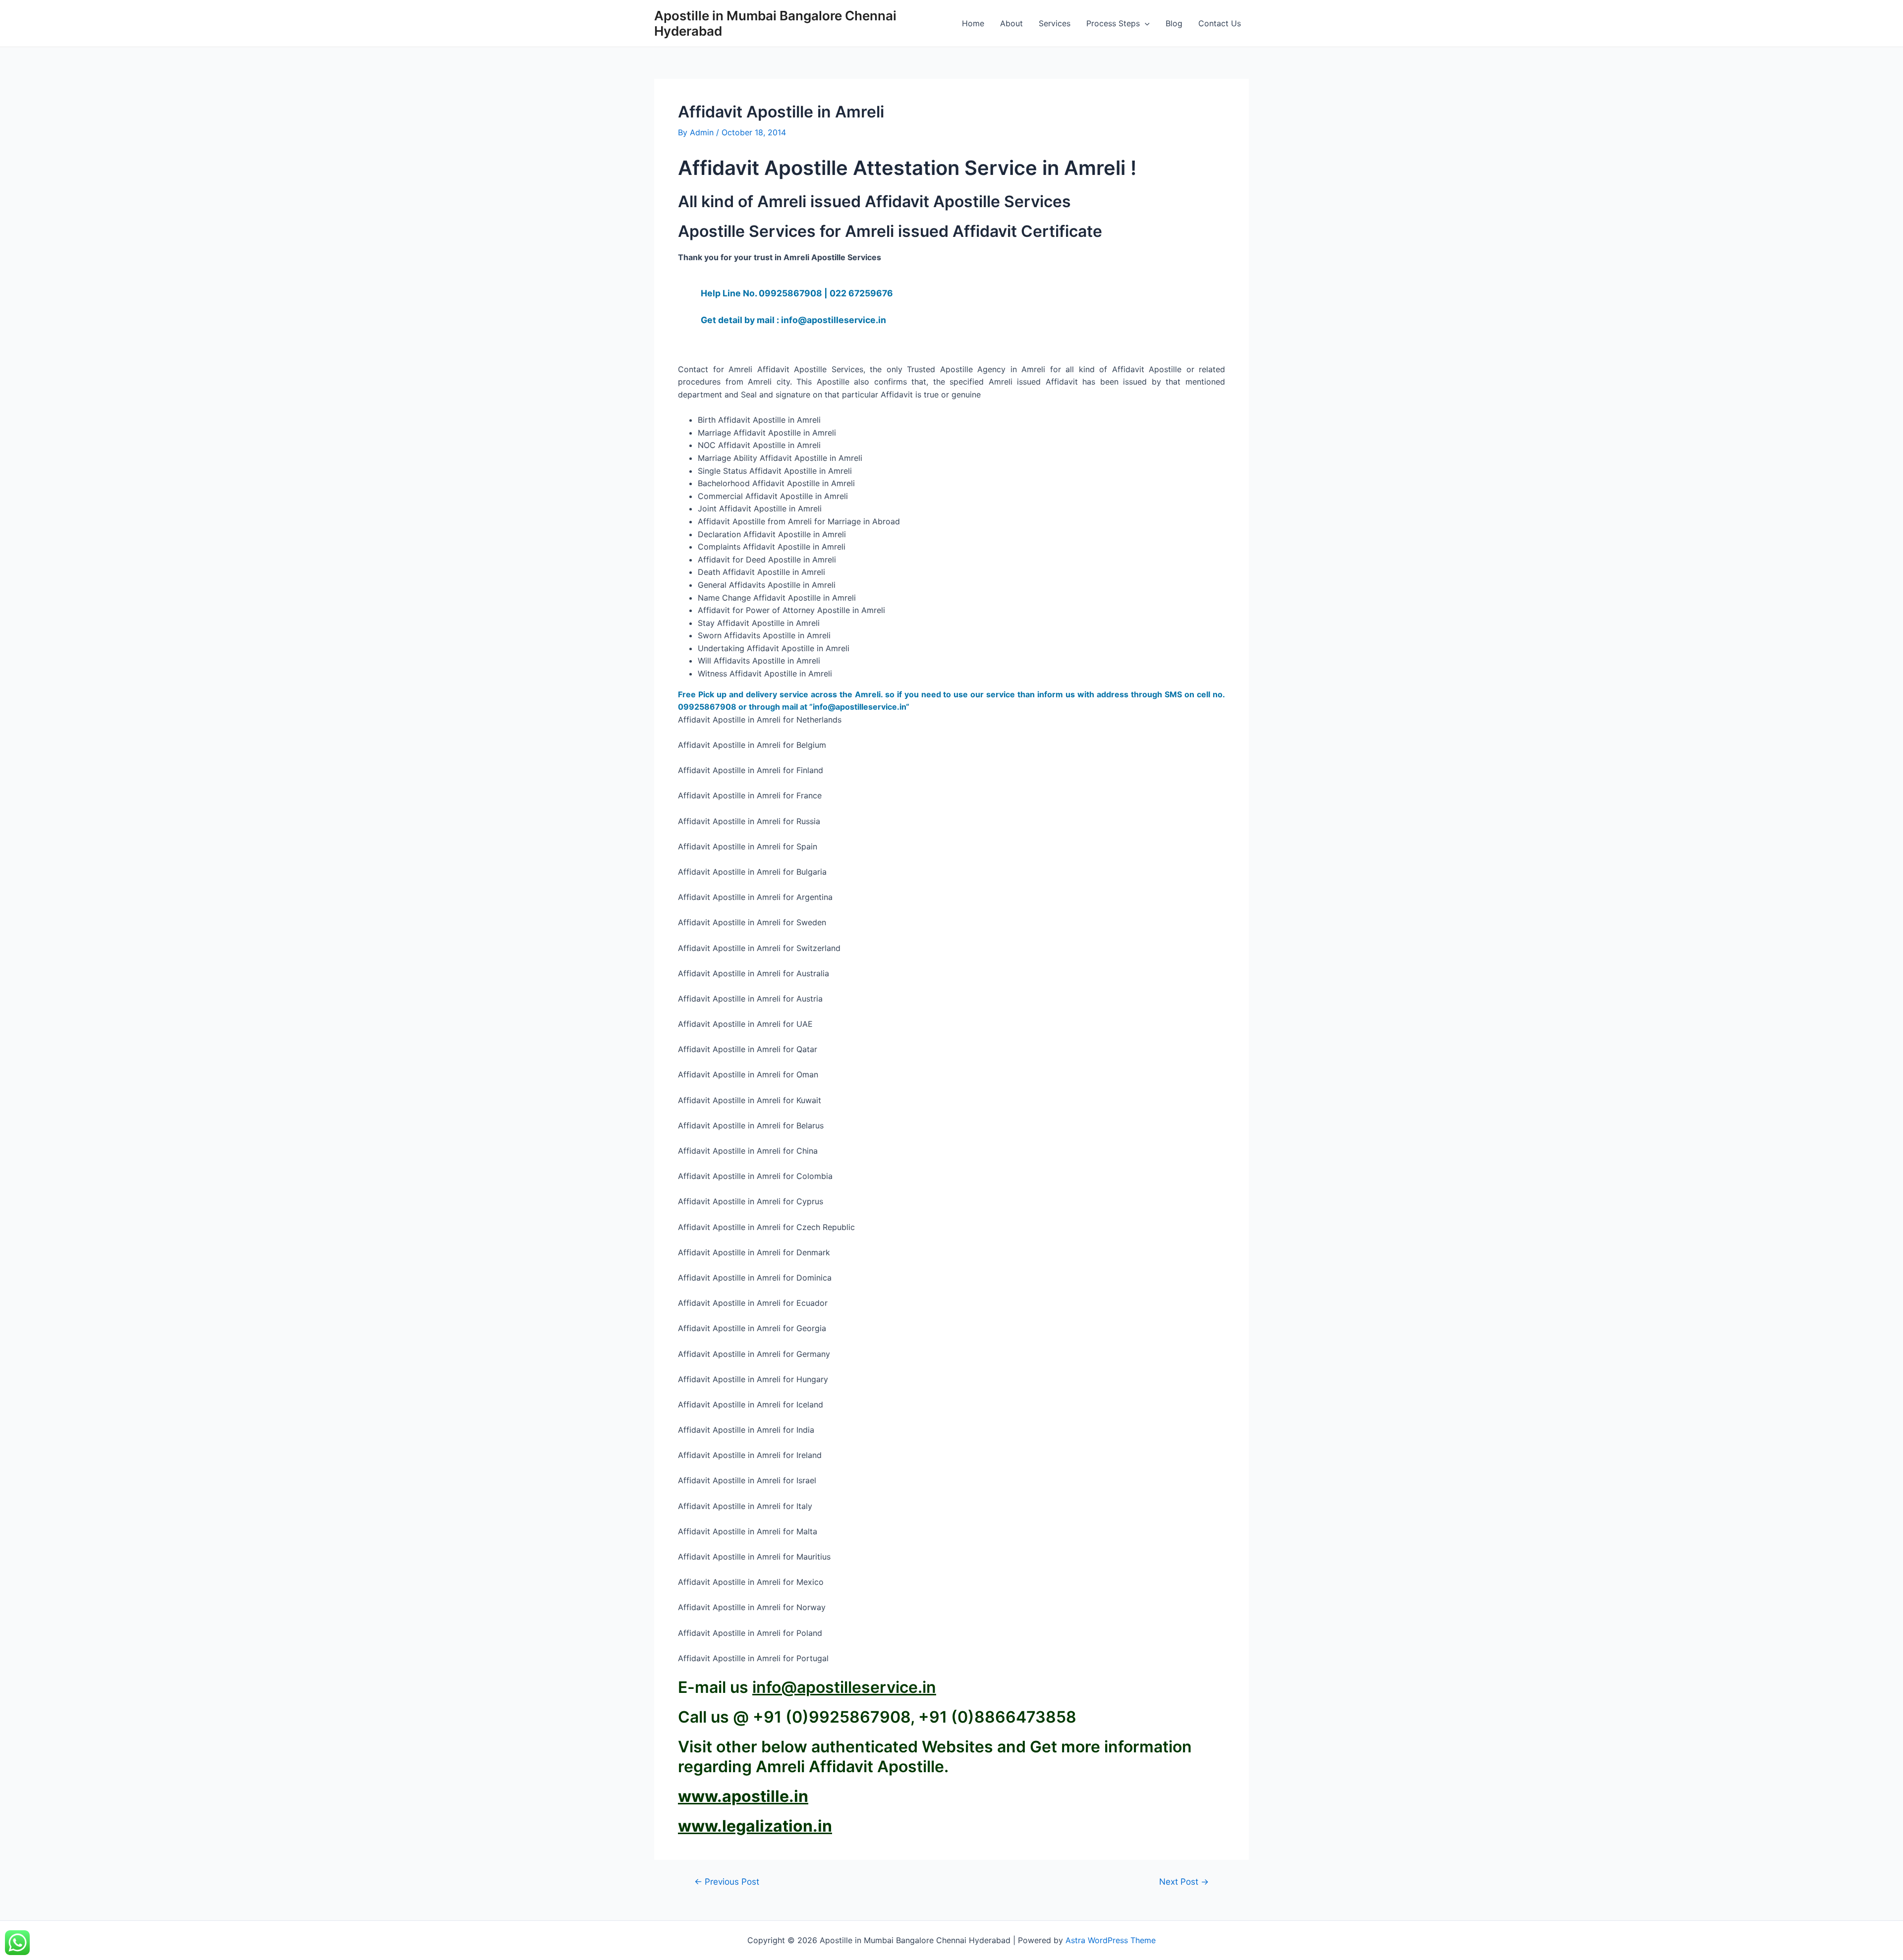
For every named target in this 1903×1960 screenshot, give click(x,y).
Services (1055, 23)
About (1011, 23)
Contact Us (1220, 23)
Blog (1174, 23)
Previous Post (727, 1881)
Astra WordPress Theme (1111, 1940)
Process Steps (1113, 23)
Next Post (1184, 1881)
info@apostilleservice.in (844, 1687)
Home (973, 23)
